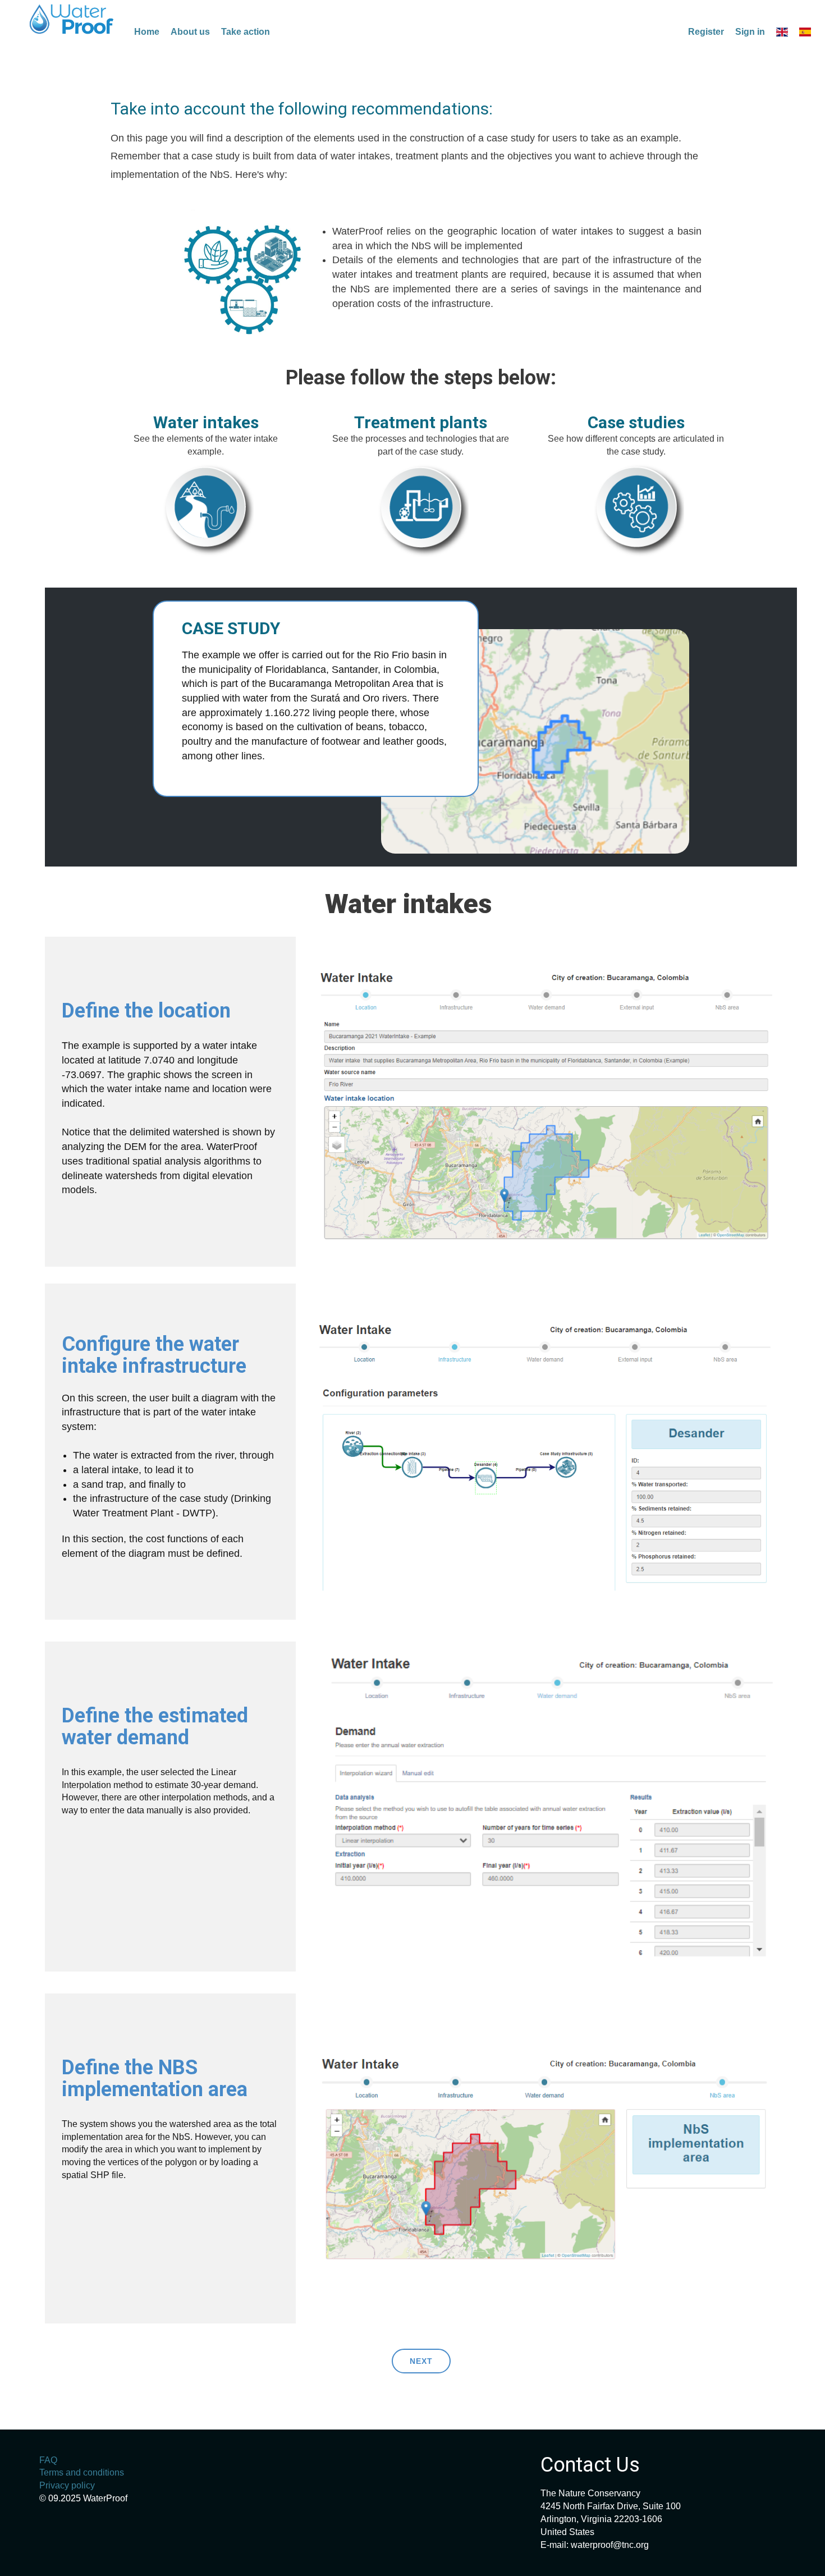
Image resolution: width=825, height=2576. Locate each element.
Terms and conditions (82, 2472)
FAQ (48, 2460)
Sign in (750, 32)
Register (706, 32)
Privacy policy (67, 2485)
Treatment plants (421, 422)
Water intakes (206, 422)
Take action (246, 32)
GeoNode (72, 19)
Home (147, 32)
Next (421, 2361)
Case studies (636, 422)
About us (190, 32)
